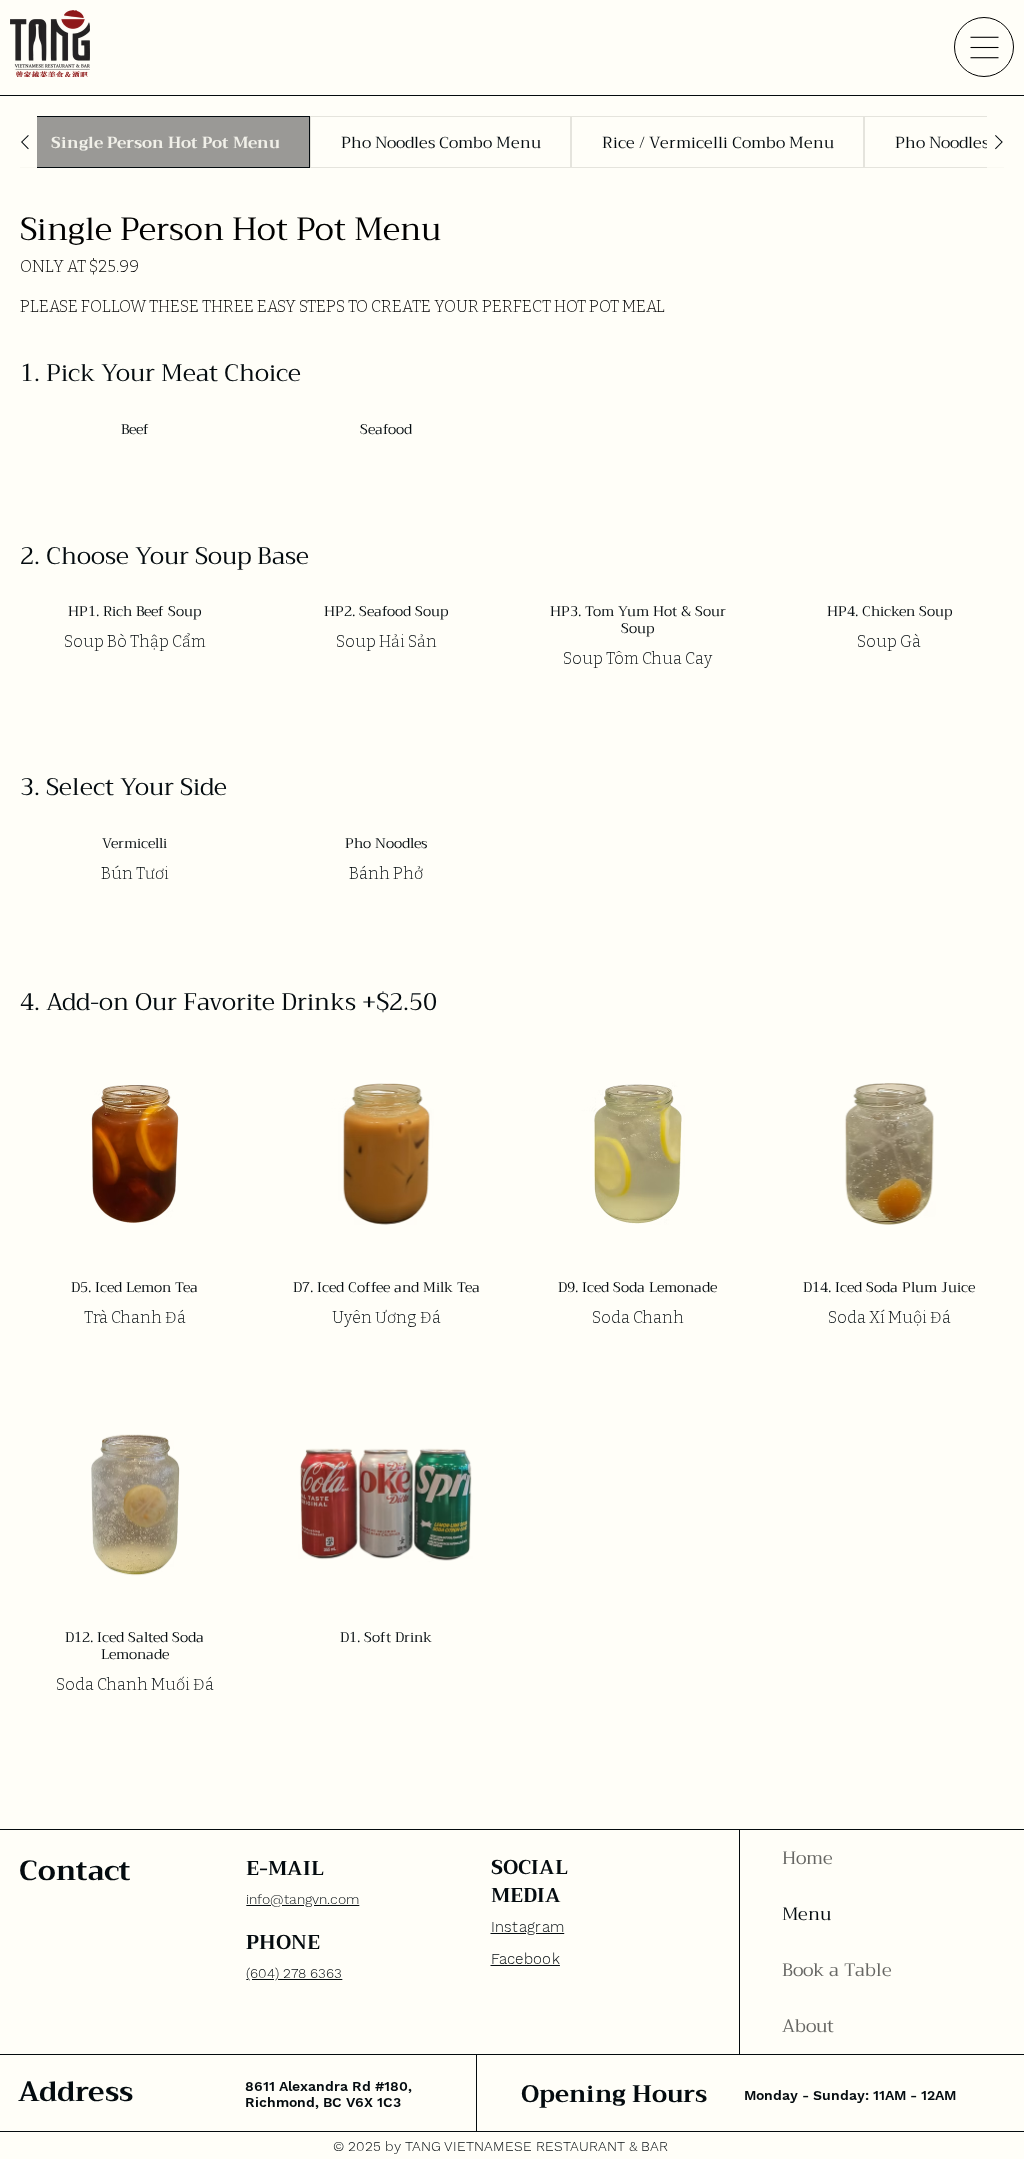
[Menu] (984, 47)
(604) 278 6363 (294, 1973)
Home (807, 1858)
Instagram (528, 1927)
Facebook (525, 1959)
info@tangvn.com (302, 1899)
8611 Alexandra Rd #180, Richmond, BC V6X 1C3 (328, 2094)
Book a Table (837, 1970)
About (808, 2026)
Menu (806, 1914)
